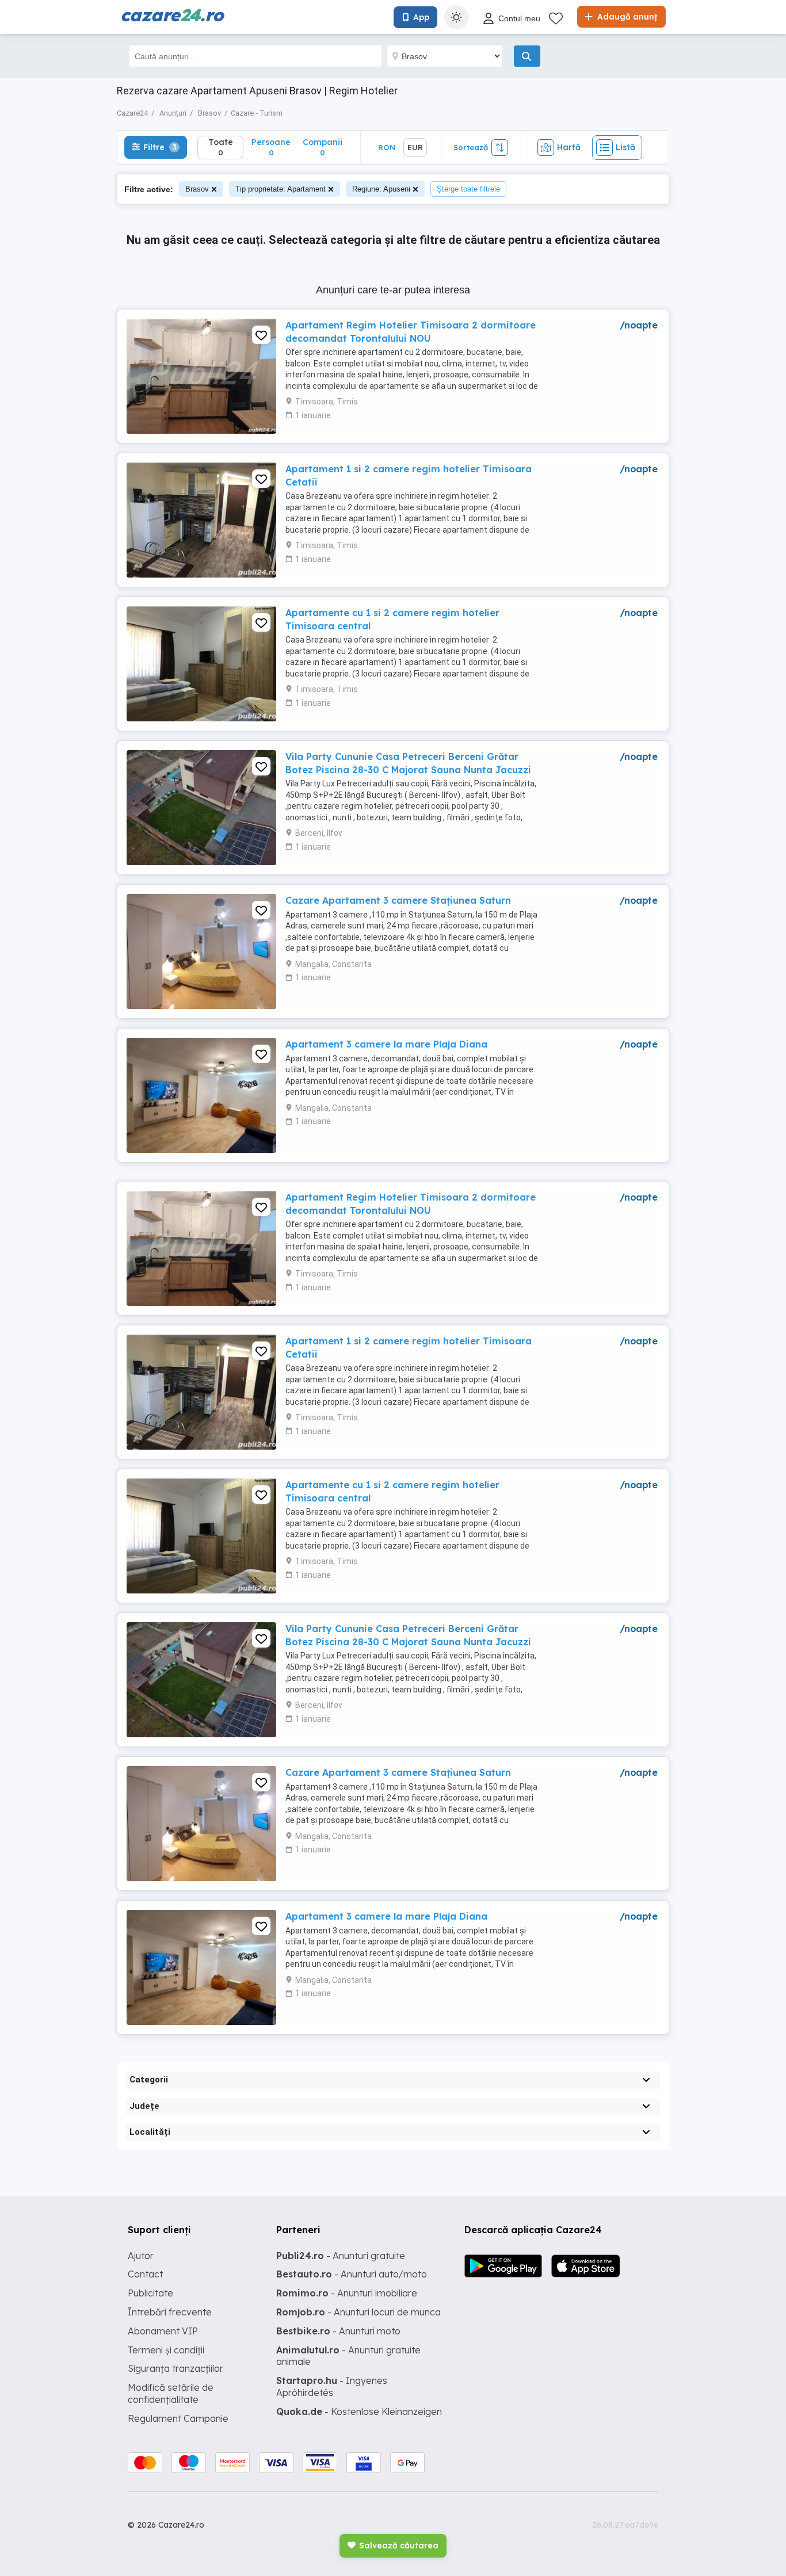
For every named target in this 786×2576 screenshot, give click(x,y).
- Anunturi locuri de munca (358, 2312)
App (421, 17)
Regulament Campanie (178, 2418)
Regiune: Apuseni (381, 189)
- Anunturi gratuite (341, 2256)
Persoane (271, 147)
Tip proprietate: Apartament (281, 189)
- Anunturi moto (338, 2331)
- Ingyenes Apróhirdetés (332, 2386)
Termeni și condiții (166, 2350)
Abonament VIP (163, 2331)
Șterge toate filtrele (468, 189)
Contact (145, 2274)
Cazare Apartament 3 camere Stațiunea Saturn (398, 900)
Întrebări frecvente (170, 2312)
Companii (323, 147)
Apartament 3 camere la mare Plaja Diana (386, 1044)
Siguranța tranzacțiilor (175, 2368)
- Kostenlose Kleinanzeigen (359, 2411)
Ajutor (141, 2256)
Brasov (197, 189)
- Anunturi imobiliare (347, 2293)
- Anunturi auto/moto (352, 2274)
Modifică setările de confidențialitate (171, 2393)
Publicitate (150, 2293)
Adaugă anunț (626, 17)
